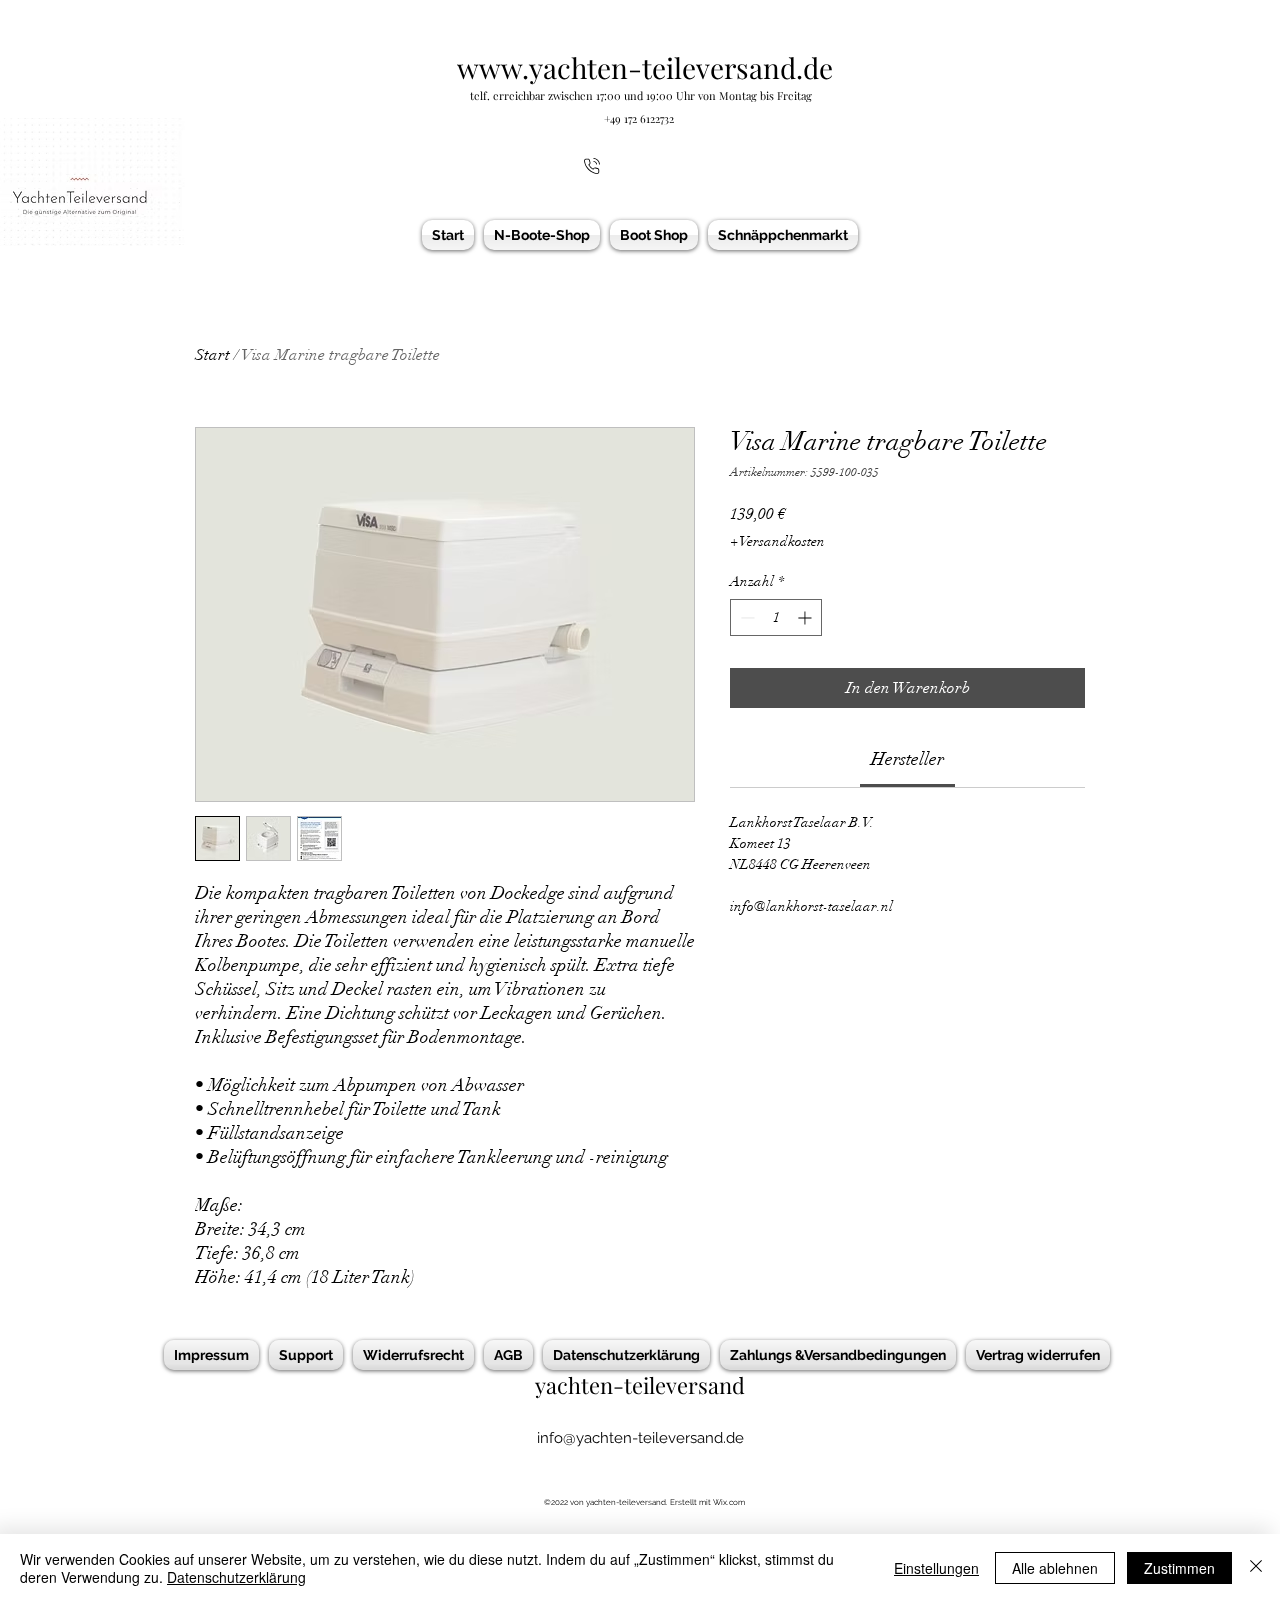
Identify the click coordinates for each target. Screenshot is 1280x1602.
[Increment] (806, 617)
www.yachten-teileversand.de (645, 67)
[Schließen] (1256, 1568)
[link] (907, 759)
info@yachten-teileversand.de (640, 1438)
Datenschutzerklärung (236, 1577)
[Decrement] (745, 617)
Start (212, 355)
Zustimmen (1179, 1568)
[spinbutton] (776, 617)
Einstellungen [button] (936, 1568)
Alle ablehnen (1055, 1568)
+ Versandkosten (777, 541)
